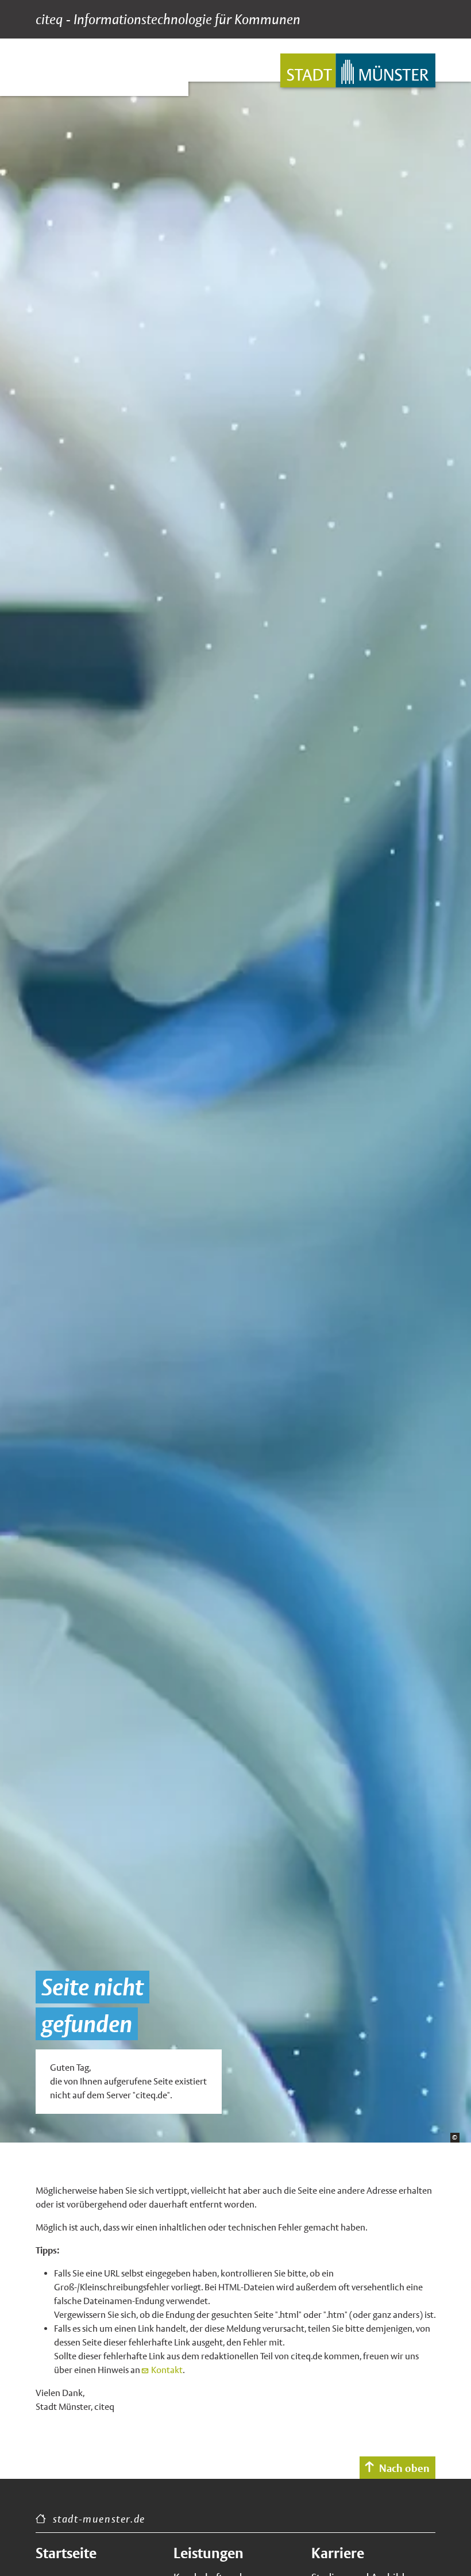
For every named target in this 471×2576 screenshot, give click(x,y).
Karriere (338, 2553)
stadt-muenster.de (99, 2519)
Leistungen (209, 2553)
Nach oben (404, 2468)
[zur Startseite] (358, 70)
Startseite (66, 2553)
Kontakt (167, 2370)
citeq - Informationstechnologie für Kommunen (168, 20)
